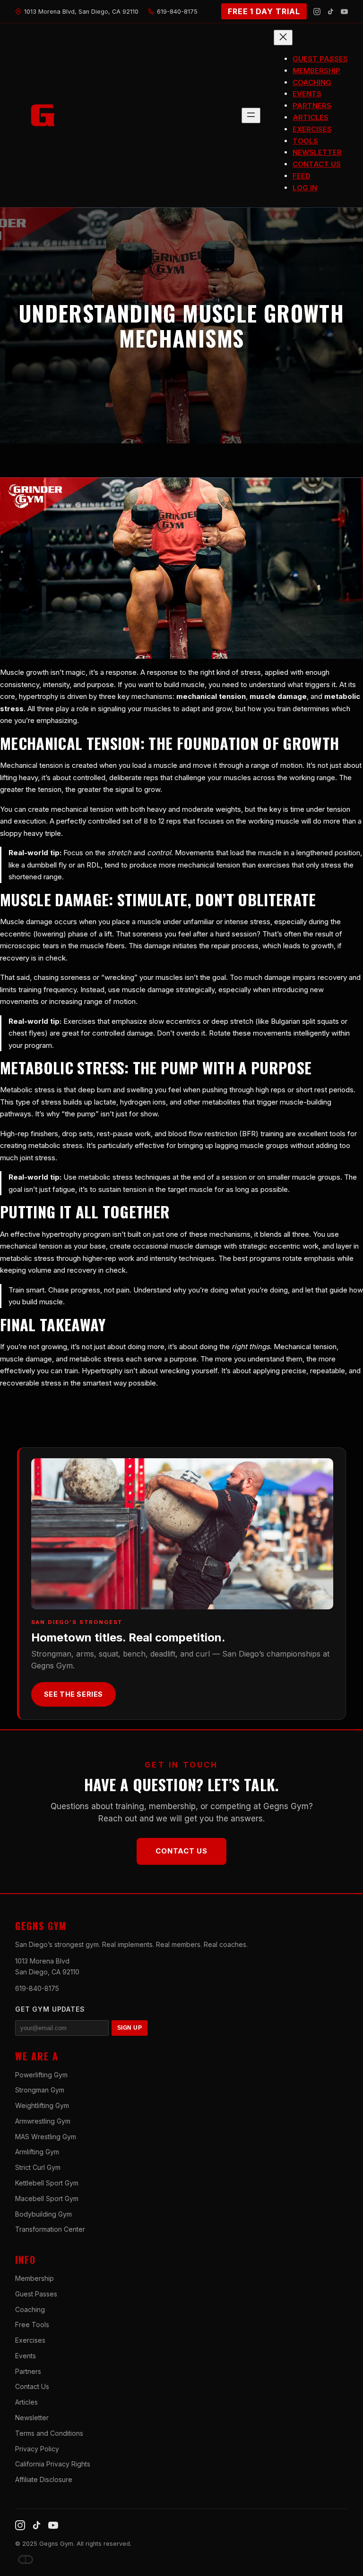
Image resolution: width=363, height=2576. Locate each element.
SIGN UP (130, 2028)
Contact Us (181, 1851)
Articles (26, 2402)
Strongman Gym (40, 2090)
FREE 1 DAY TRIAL (264, 11)
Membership (35, 2278)
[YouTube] (344, 12)
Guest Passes (36, 2294)
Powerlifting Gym (41, 2075)
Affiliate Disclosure (44, 2479)
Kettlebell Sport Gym (47, 2183)
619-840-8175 (37, 1988)
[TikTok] (331, 12)
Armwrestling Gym (43, 2121)
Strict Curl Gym (38, 2167)
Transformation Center (50, 2229)
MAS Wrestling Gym (46, 2137)
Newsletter (32, 2418)
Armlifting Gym (37, 2152)
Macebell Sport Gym (47, 2198)
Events (26, 2356)
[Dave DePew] (26, 2559)
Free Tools (32, 2325)
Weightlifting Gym (42, 2105)
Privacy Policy (37, 2449)
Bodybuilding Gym (43, 2214)
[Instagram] (317, 12)
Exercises (30, 2340)
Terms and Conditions (49, 2433)
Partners (28, 2371)
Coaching (30, 2309)
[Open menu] (251, 115)
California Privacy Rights (53, 2464)
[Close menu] (283, 38)
